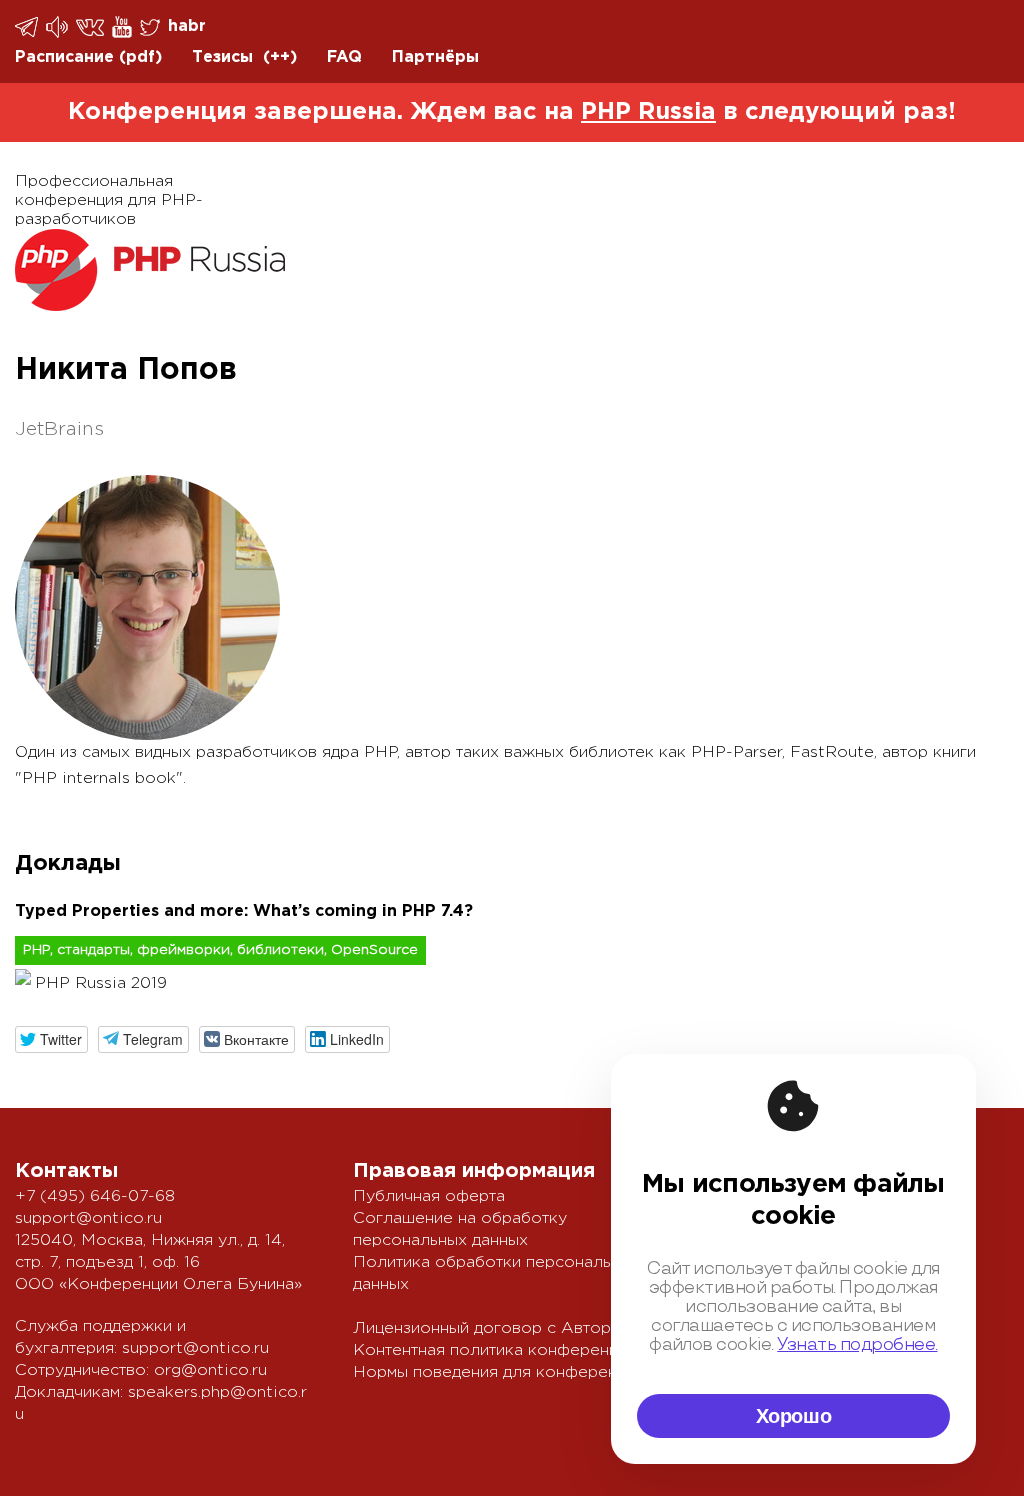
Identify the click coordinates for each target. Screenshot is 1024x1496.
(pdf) (140, 57)
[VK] (91, 26)
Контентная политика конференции (494, 1350)
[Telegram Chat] (28, 27)
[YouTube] (123, 27)
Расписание (64, 57)
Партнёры (435, 57)
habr (187, 26)
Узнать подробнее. (857, 1345)
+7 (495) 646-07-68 (95, 1196)
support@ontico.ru (88, 1218)
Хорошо (794, 1416)
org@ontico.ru (210, 1370)
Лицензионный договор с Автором (492, 1328)
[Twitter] (151, 27)
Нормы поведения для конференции (498, 1372)
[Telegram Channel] (58, 27)
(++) (280, 57)
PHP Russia (648, 112)
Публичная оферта (429, 1196)
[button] (51, 1039)
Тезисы (222, 57)
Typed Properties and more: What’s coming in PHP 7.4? (244, 911)
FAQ (344, 57)
